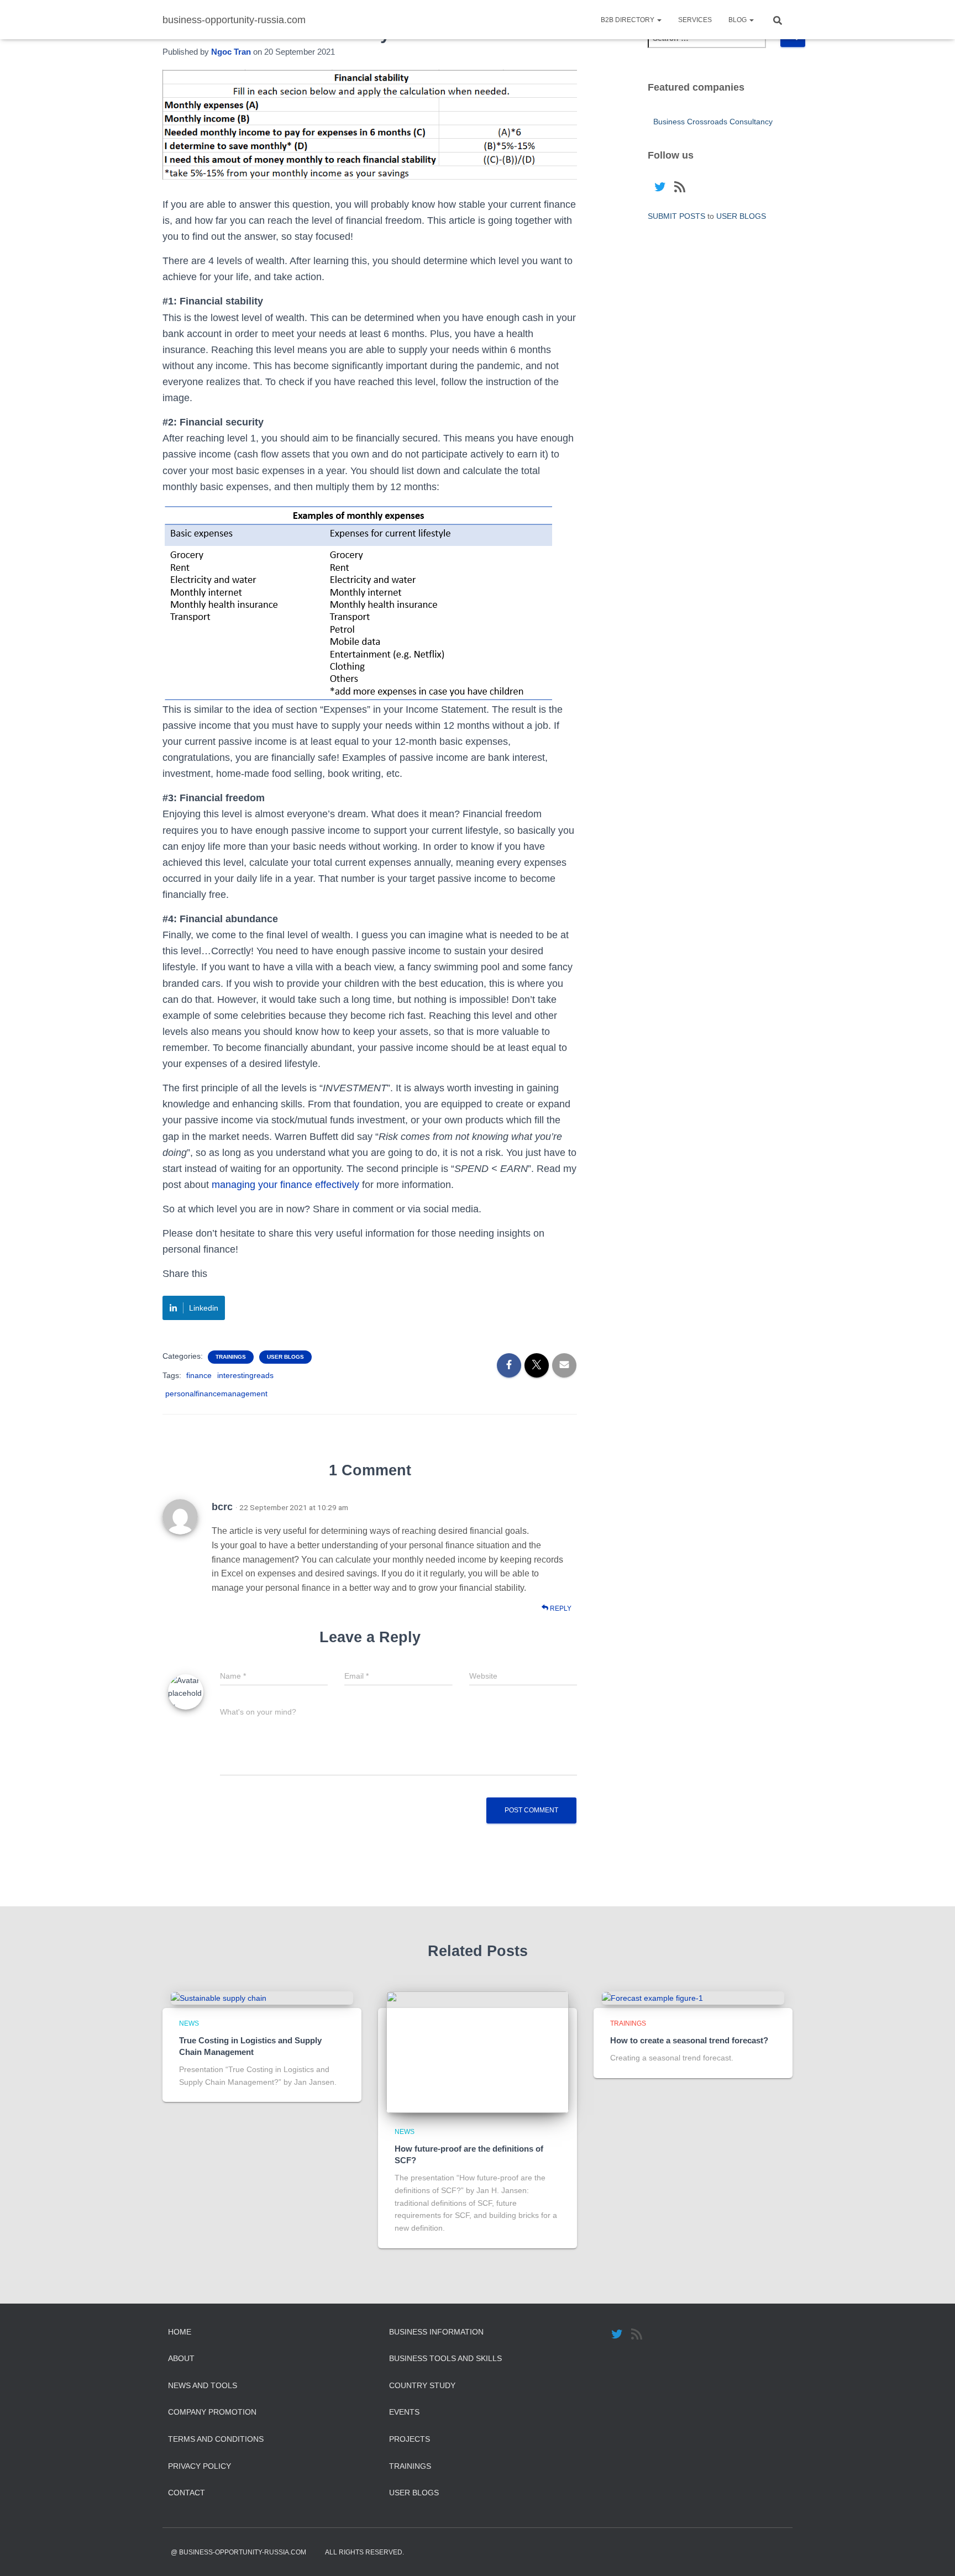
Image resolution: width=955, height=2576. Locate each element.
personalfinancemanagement (216, 1394)
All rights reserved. (364, 2552)
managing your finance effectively (285, 1185)
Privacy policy (200, 2466)
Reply (560, 1608)
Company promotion (212, 2412)
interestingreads (245, 1375)
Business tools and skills (445, 2358)
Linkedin (204, 1308)
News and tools (203, 2385)
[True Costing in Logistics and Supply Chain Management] (219, 1997)
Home (180, 2332)
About (181, 2358)
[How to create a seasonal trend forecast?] (652, 1997)
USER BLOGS (285, 1357)
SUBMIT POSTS (676, 216)
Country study (422, 2385)
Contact (187, 2493)
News (189, 2023)
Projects (410, 2439)
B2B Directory (628, 20)
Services (695, 20)
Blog (738, 20)
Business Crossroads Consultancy (713, 122)
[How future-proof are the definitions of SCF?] (478, 2052)
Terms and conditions (216, 2439)
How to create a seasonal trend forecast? (689, 2040)
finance (199, 1375)
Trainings (231, 1357)
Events (404, 2412)
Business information (436, 2332)
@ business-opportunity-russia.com (238, 2552)
